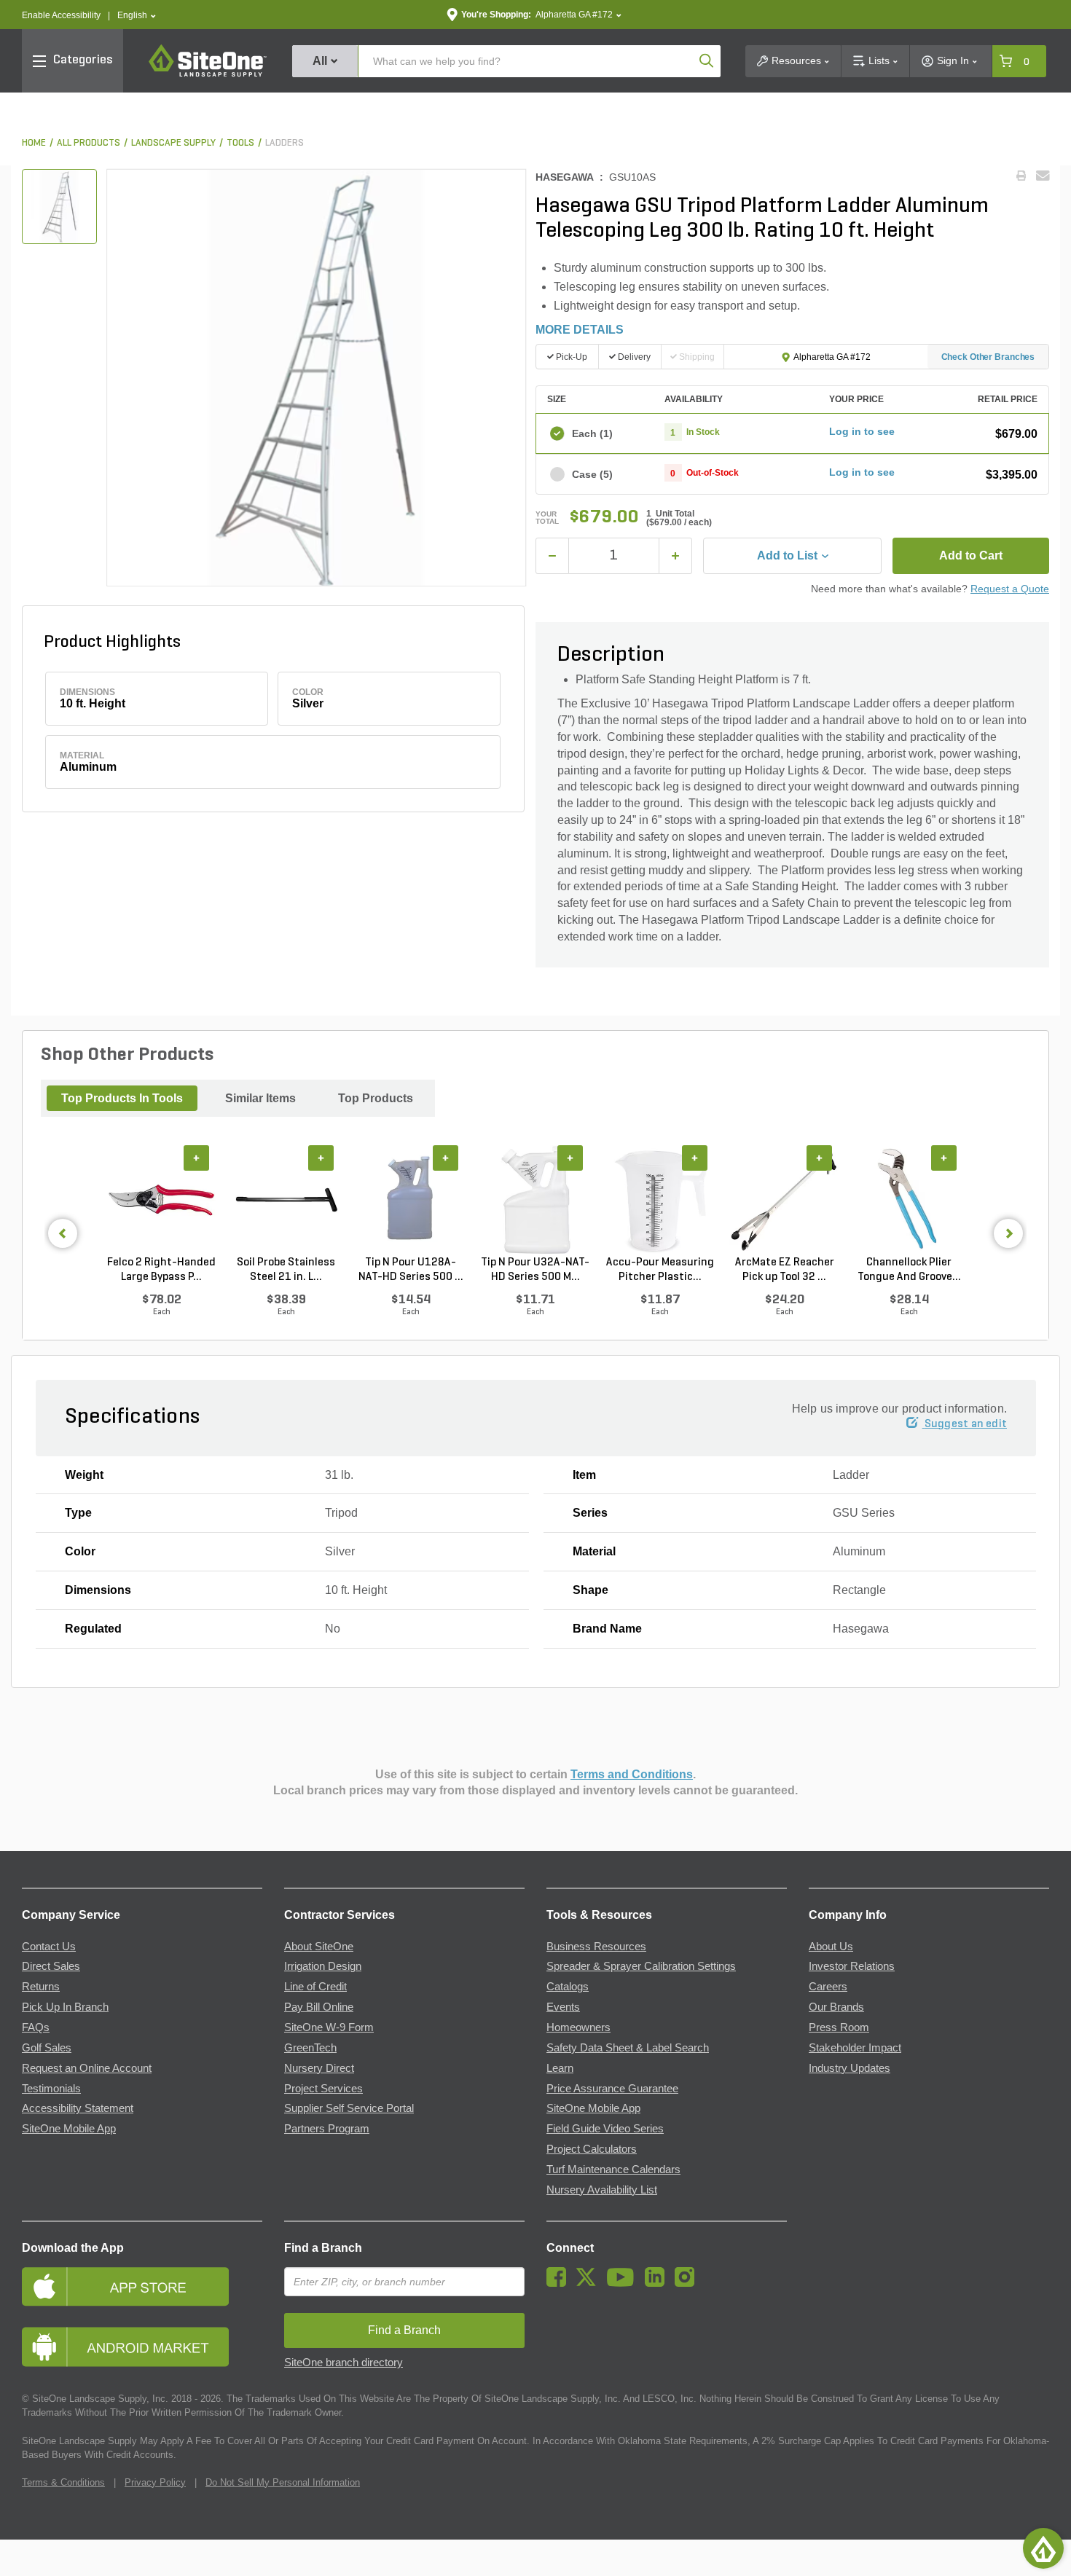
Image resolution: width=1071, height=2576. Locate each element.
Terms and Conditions (632, 1774)
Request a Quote (1010, 589)
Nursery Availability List (602, 2190)
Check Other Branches (988, 357)
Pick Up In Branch (65, 2007)
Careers (828, 1987)
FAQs (36, 2027)
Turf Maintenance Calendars (613, 2169)
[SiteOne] (208, 74)
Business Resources (596, 1947)
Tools (240, 143)
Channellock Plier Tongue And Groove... (909, 1270)
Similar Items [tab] (260, 1098)
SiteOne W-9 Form (329, 2027)
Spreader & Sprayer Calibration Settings (641, 1966)
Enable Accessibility (61, 15)
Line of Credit (315, 1987)
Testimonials (51, 2089)
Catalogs (568, 1987)
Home (34, 143)
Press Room (839, 2027)
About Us (831, 1947)
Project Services (323, 2089)
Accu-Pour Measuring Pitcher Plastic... (660, 1270)
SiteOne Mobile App (69, 2129)
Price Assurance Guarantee (612, 2089)
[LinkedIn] (658, 2283)
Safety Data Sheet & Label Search (628, 2048)
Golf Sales (47, 2048)
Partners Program (327, 2129)
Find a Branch (323, 2248)
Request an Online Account (87, 2068)
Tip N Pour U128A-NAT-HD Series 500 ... (411, 1270)
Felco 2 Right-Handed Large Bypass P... (161, 1270)
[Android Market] (142, 2347)
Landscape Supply (173, 143)
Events (563, 2007)
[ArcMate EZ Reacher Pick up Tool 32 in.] (784, 1200)
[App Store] (142, 2286)
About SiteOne (319, 1947)
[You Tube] (624, 2283)
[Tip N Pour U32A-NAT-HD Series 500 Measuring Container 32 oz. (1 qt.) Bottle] (535, 1200)
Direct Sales (51, 1966)
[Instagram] (688, 2283)
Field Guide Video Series (605, 2129)
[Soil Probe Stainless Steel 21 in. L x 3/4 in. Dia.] (286, 1200)
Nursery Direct (319, 2068)
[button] (137, 16)
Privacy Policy (155, 2482)
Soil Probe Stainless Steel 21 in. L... (286, 1270)
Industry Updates (850, 2068)
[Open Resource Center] (1043, 2548)
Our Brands (836, 2007)
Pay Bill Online (319, 2007)
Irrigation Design (323, 1966)
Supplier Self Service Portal (349, 2108)
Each (592, 433)
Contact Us (49, 1947)
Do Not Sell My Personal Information (283, 2482)
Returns (41, 1987)
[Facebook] (560, 2283)
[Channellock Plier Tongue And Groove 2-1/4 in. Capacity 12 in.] (909, 1200)
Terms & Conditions (63, 2482)
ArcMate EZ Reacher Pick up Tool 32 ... (785, 1270)
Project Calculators (592, 2149)
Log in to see (862, 431)
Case (592, 474)
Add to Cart (971, 555)
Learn (560, 2068)
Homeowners (578, 2027)
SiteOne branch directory (344, 2363)
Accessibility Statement (78, 2108)
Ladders (285, 143)
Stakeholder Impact (855, 2048)
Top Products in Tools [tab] (122, 1098)
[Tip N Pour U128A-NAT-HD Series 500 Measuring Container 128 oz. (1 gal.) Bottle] (411, 1200)
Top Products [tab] (376, 1098)
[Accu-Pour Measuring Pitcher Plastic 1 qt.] (660, 1200)
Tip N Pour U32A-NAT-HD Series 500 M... (535, 1270)
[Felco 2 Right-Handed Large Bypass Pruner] (161, 1200)
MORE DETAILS (580, 330)
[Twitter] (590, 2283)
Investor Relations (852, 1966)
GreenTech (310, 2048)
